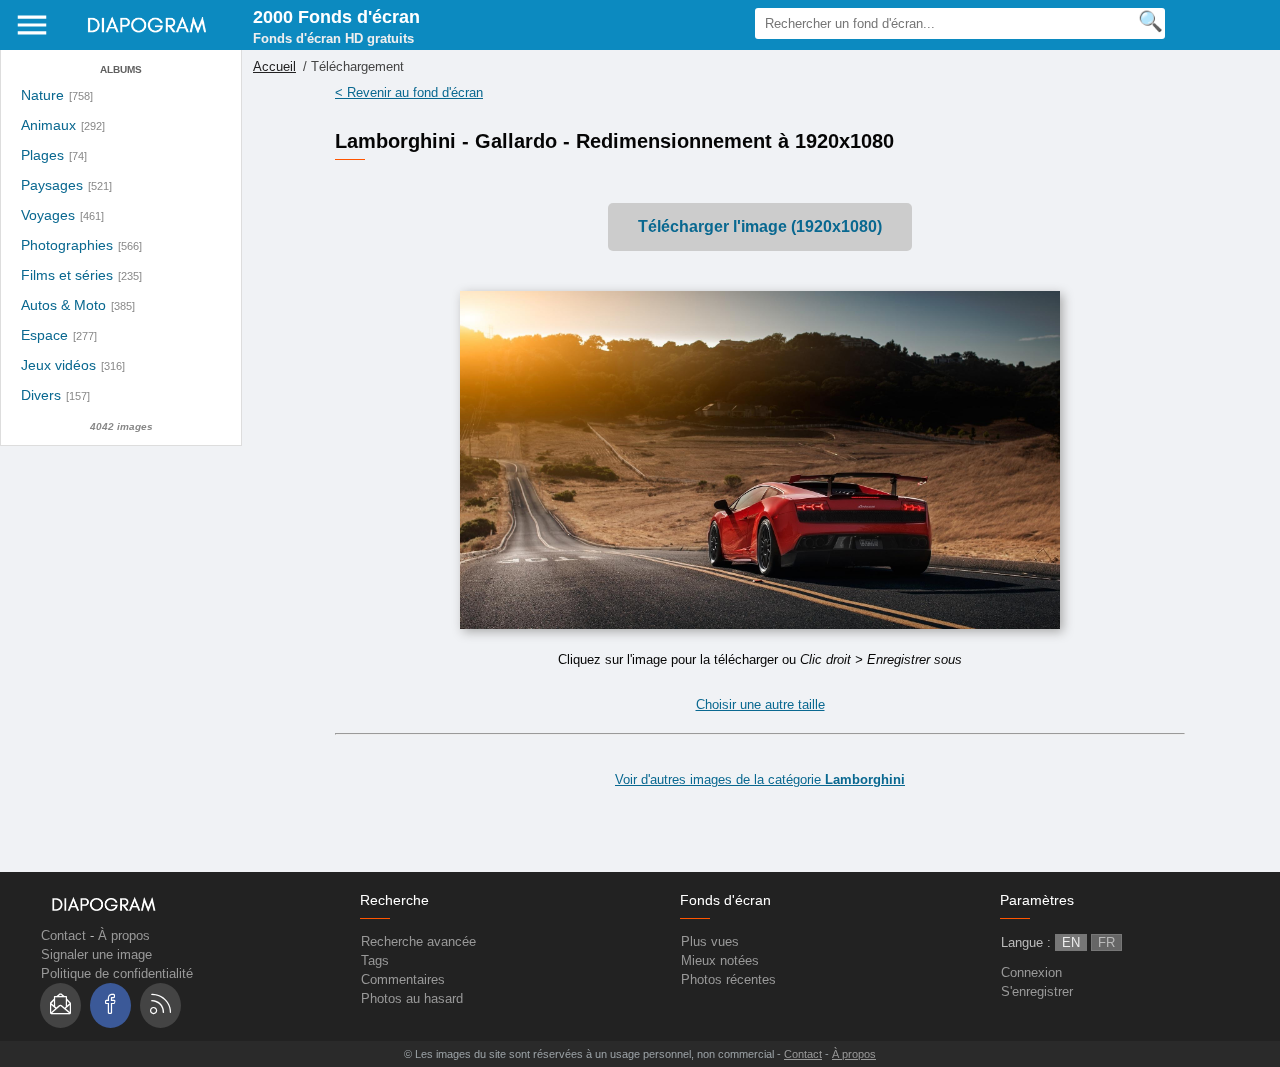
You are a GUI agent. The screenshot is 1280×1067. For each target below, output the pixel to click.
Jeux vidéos (58, 365)
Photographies (67, 245)
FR (1106, 942)
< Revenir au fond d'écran (409, 92)
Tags (375, 960)
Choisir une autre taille (760, 704)
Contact (63, 935)
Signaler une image (96, 954)
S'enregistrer (1037, 991)
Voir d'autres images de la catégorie (760, 779)
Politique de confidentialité (117, 973)
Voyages (48, 215)
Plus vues (710, 941)
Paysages (52, 185)
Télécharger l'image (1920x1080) (760, 226)
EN (1071, 942)
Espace (44, 335)
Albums (121, 69)
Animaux (48, 125)
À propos (124, 935)
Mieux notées (720, 960)
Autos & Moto (63, 305)
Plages (42, 155)
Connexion (1031, 972)
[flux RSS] (160, 1005)
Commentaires (403, 979)
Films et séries (67, 275)
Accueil (274, 66)
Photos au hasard (412, 998)
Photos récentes (728, 979)
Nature (42, 95)
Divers (41, 395)
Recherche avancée (418, 941)
